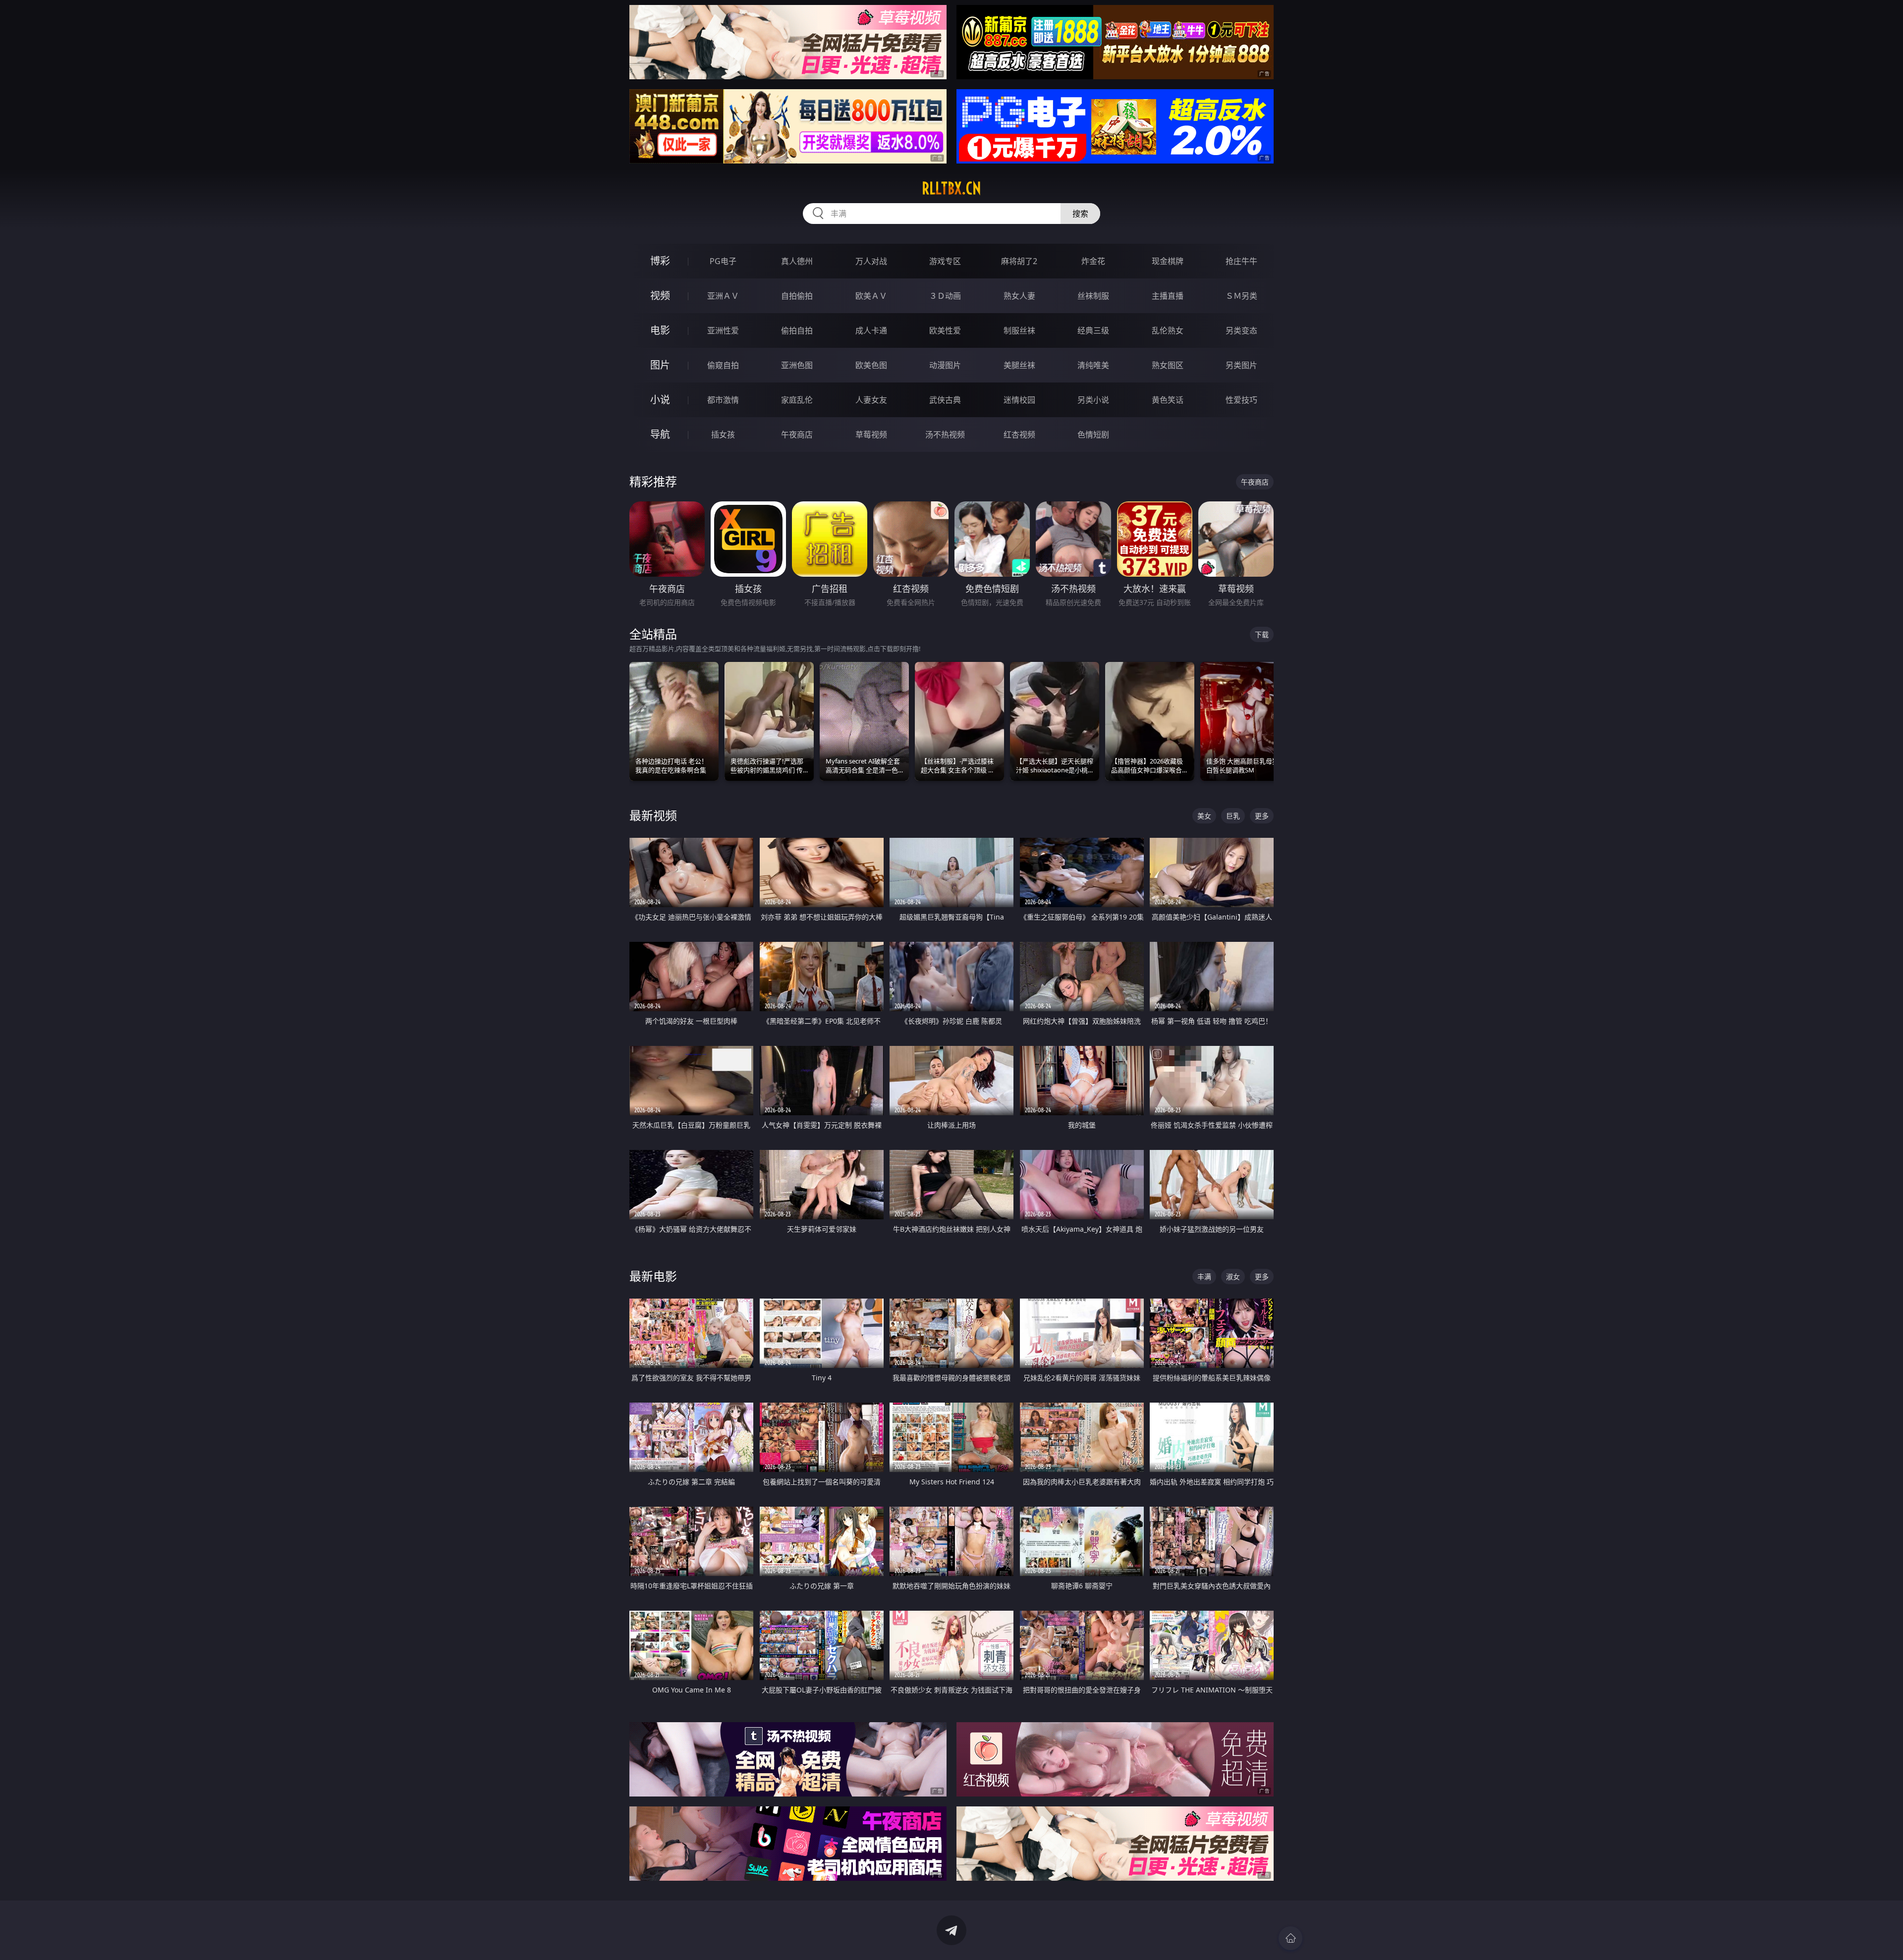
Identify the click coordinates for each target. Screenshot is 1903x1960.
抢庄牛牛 (1241, 261)
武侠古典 (945, 400)
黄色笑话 (1168, 400)
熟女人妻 (1019, 296)
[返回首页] (1290, 1938)
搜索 (1080, 214)
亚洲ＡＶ (723, 296)
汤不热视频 (945, 435)
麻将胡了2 (1019, 261)
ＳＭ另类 (1241, 296)
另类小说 (1093, 400)
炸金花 (1093, 261)
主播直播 (1168, 296)
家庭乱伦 (797, 400)
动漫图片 (945, 365)
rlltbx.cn (951, 188)
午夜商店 (797, 435)
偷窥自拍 (723, 365)
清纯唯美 (1093, 365)
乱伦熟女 (1168, 330)
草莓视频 (871, 435)
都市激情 (723, 400)
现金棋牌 (1168, 261)
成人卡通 (871, 330)
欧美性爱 (945, 330)
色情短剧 (1093, 435)
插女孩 (723, 435)
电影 (660, 330)
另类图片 (1241, 365)
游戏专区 (945, 261)
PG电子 (723, 261)
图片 (660, 365)
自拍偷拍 (797, 296)
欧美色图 (871, 365)
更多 (1262, 816)
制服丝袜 (1019, 330)
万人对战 (871, 261)
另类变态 (1241, 330)
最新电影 (653, 1276)
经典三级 (1093, 330)
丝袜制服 (1093, 296)
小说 (660, 400)
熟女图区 (1168, 365)
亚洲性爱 (723, 330)
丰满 (1204, 1277)
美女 (1204, 816)
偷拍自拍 (797, 330)
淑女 (1233, 1277)
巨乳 (1233, 816)
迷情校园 (1019, 400)
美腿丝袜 (1019, 365)
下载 (1262, 634)
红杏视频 (1019, 435)
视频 (660, 296)
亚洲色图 (797, 365)
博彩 (660, 261)
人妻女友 (871, 400)
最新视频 (653, 815)
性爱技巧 (1241, 400)
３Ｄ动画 (945, 296)
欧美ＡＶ (871, 296)
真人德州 (797, 261)
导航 (660, 434)
